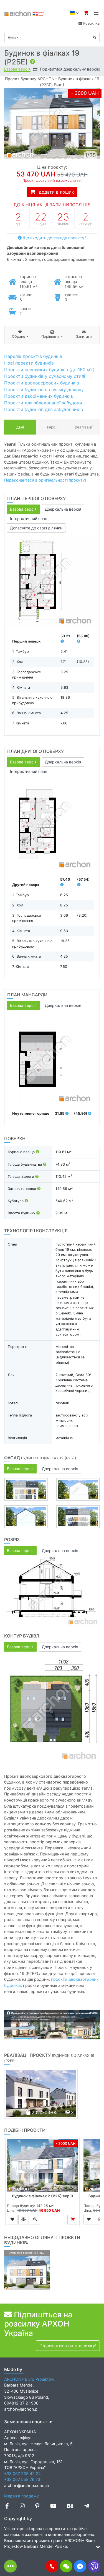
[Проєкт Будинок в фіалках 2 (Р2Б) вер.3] (42, 2166)
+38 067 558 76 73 (22, 2479)
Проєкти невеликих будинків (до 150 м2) (49, 370)
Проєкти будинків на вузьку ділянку (44, 389)
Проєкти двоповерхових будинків (42, 383)
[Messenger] (80, 2566)
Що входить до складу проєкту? (54, 238)
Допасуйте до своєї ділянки (36, 528)
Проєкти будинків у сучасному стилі (45, 376)
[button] (52, 2566)
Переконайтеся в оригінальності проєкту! (45, 480)
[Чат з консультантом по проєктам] (66, 2566)
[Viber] (94, 2566)
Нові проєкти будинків (29, 363)
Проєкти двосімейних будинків (39, 396)
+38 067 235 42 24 (22, 2474)
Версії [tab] (52, 427)
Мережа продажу (21, 2496)
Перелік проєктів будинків (33, 356)
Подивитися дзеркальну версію (70, 69)
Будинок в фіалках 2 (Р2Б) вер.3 (43, 2196)
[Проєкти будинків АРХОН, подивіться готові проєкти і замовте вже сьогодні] (24, 13)
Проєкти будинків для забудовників (44, 409)
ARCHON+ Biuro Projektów (29, 2379)
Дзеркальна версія (63, 509)
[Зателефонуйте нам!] (52, 2566)
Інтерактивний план (29, 518)
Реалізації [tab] (84, 427)
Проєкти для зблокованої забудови (43, 403)
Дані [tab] (20, 427)
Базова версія (17, 69)
